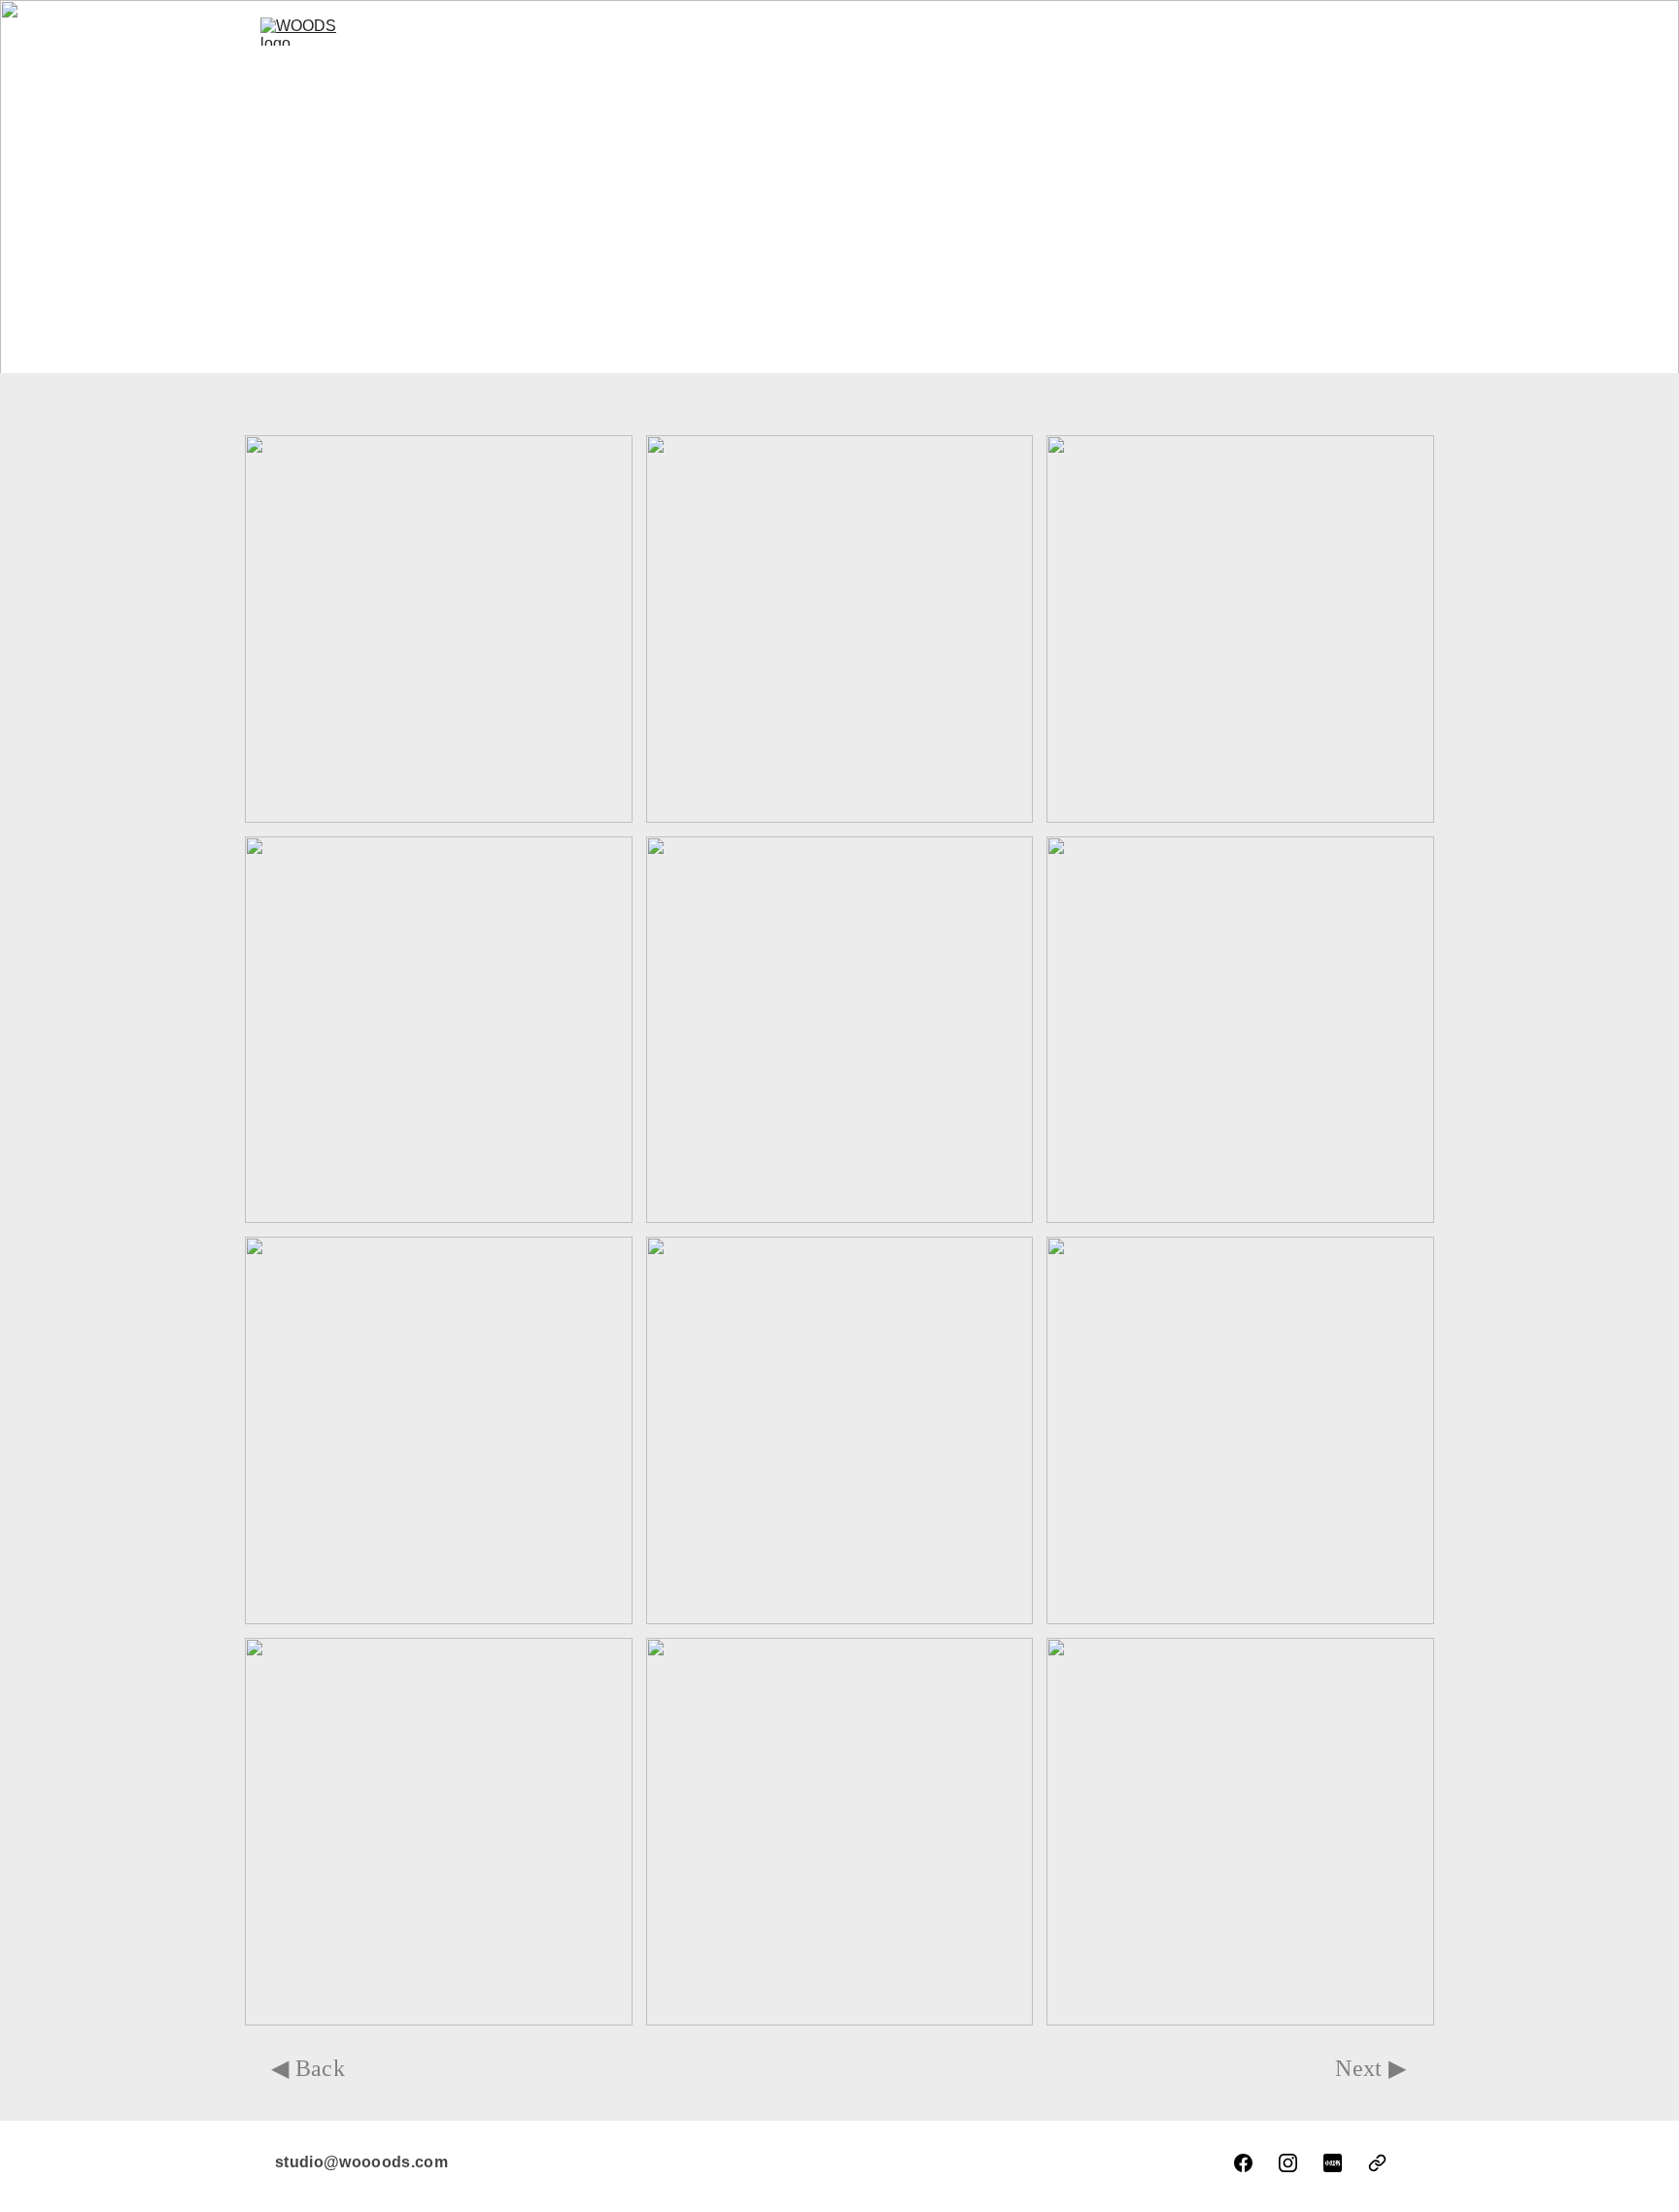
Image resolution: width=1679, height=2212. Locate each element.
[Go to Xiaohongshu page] (1333, 2163)
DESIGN (1300, 31)
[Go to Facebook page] (1243, 2163)
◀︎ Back (308, 2068)
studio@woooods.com (361, 2162)
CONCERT (1137, 31)
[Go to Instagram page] (1288, 2163)
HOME (1057, 31)
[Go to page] (1377, 2163)
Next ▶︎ (1371, 2068)
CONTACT (1387, 31)
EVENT (1221, 31)
